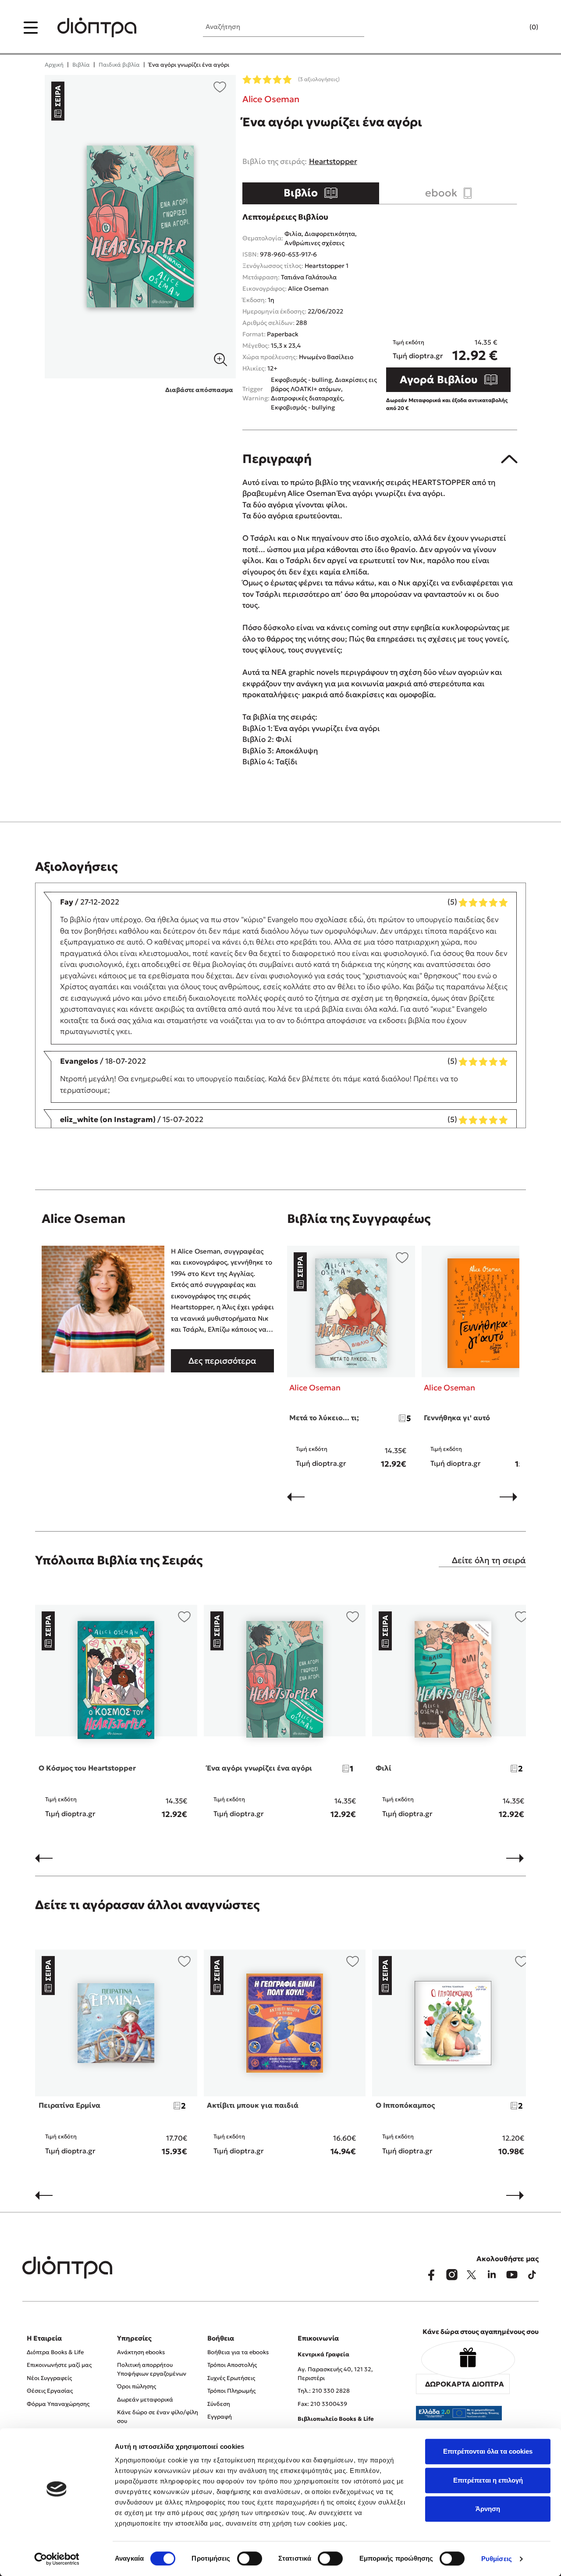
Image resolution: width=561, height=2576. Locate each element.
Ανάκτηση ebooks (141, 2352)
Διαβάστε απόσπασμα (199, 390)
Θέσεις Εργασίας (50, 2391)
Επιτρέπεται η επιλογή (488, 2480)
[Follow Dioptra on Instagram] (451, 2275)
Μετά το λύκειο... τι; (324, 1418)
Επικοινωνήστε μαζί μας (59, 2365)
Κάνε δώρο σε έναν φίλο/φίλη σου (158, 2417)
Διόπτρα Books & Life (55, 2352)
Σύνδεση (219, 2404)
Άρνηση (488, 2509)
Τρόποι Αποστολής (232, 2365)
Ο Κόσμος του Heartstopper (87, 1768)
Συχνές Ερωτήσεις (231, 2378)
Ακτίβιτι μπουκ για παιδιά (253, 2105)
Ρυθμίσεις (497, 2559)
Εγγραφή (220, 2417)
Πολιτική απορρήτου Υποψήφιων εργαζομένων (152, 2369)
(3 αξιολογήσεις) (319, 79)
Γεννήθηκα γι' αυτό (457, 1418)
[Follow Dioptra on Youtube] (512, 2275)
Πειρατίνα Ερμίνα (69, 2105)
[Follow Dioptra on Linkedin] (492, 2275)
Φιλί (383, 1768)
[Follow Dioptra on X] (472, 2275)
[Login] (517, 28)
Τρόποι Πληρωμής (231, 2391)
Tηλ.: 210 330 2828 (324, 2391)
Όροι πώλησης (137, 2386)
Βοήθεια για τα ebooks (238, 2352)
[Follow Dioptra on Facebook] (431, 2275)
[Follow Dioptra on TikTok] (532, 2275)
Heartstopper (333, 161)
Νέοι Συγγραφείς (49, 2378)
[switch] (250, 2558)
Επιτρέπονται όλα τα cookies (488, 2451)
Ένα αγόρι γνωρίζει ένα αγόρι (259, 1768)
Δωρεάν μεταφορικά (145, 2400)
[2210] (140, 227)
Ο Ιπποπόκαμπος (405, 2105)
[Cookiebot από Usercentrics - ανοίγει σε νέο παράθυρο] (57, 2559)
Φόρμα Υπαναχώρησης (58, 2404)
